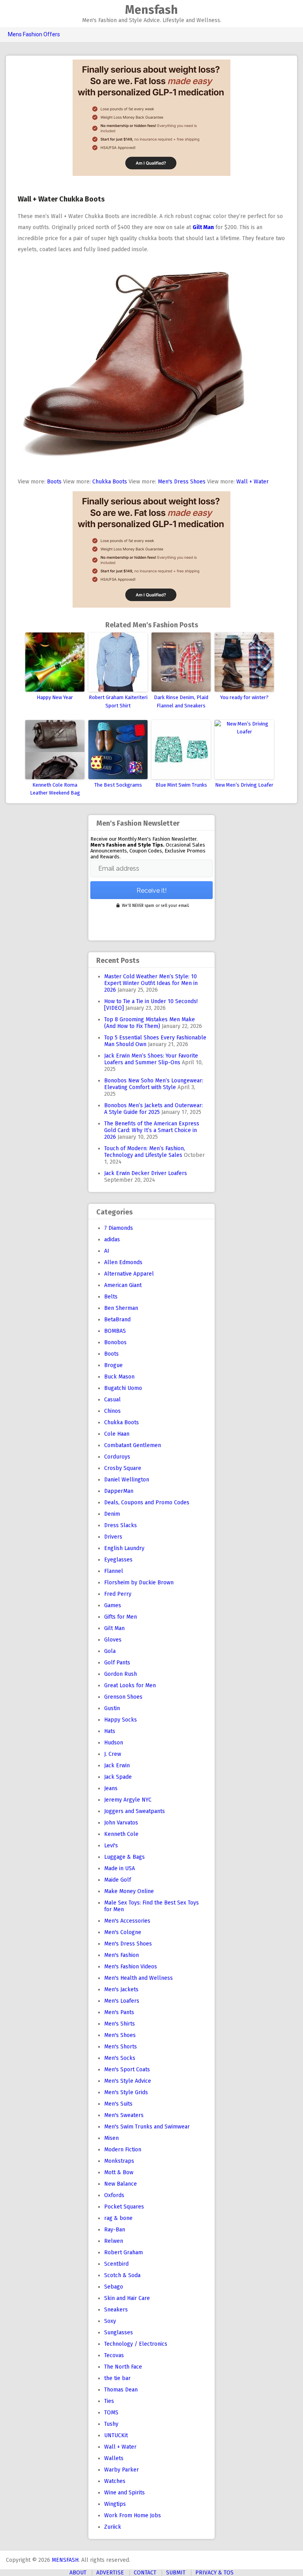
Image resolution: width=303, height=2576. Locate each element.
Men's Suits (118, 2104)
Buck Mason (119, 1377)
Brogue (113, 1365)
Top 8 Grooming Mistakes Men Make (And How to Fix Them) (150, 1023)
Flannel (114, 1571)
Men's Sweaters (124, 2115)
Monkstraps (119, 2161)
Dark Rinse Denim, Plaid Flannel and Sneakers (181, 701)
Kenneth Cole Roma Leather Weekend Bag (55, 789)
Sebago (114, 2287)
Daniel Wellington (127, 1480)
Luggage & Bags (124, 1857)
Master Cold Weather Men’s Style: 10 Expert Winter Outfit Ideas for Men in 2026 (151, 983)
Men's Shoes (120, 2035)
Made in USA (120, 1868)
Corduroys (117, 1457)
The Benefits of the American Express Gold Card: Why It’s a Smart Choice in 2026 (152, 1130)
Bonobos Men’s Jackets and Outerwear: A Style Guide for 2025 (153, 1109)
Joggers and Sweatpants (135, 1811)
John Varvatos (121, 1823)
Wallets (114, 2458)
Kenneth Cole (121, 1834)
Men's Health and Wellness (138, 1978)
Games (113, 1605)
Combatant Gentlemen (133, 1445)
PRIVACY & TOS (214, 2573)
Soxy (110, 2321)
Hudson (114, 1743)
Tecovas (114, 2355)
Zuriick (113, 2527)
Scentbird (116, 2264)
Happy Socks (121, 1720)
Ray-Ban (115, 2230)
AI (107, 1251)
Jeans (111, 1788)
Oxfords (114, 2195)
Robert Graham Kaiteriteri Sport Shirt (118, 701)
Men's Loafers (122, 2001)
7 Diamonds (119, 1228)
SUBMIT (176, 2573)
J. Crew (113, 1754)
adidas (112, 1240)
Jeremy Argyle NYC (128, 1800)
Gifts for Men (121, 1617)
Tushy (111, 2424)
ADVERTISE (110, 2573)
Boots (54, 482)
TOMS (111, 2413)
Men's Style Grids (126, 2092)
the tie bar (117, 2378)
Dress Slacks (121, 1525)
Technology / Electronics (136, 2344)
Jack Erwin (117, 1766)
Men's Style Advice (128, 2081)
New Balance (121, 2184)
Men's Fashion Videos (131, 1967)
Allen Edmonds (123, 1262)
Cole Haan (117, 1434)
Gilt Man (114, 1628)
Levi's (111, 1846)
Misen (111, 2138)
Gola (110, 1651)
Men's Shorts (121, 2047)
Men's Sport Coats (127, 2070)
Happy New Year (55, 697)
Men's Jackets (121, 1989)
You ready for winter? (244, 697)
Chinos (112, 1411)
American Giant (123, 1285)
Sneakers (116, 2310)
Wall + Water (252, 482)
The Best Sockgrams (118, 785)
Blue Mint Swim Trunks (181, 785)
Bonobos (115, 1342)
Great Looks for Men (130, 1685)
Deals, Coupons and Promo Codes (147, 1503)
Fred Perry (118, 1594)
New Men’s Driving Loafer (244, 785)
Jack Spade (118, 1777)
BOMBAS (115, 1331)
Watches (115, 2481)
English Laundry (124, 1548)
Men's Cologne (123, 1932)
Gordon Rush (121, 1674)
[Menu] (9, 14)
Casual (112, 1400)
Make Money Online (129, 1891)
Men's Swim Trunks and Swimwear (147, 2127)
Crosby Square (123, 1468)
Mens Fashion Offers (34, 34)
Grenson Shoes (123, 1697)
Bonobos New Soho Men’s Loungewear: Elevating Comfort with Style (154, 1084)
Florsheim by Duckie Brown (139, 1583)
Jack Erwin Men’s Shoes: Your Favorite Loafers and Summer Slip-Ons (151, 1059)
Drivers (113, 1537)
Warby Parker (122, 2470)
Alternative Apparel (129, 1274)
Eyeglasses (118, 1560)
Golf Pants (117, 1663)
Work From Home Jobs (133, 2515)
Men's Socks (120, 2058)
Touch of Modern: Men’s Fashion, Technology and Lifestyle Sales (145, 1152)
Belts (111, 1297)
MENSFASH (65, 2560)
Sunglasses (119, 2333)
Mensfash (151, 10)
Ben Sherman (121, 1308)
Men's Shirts (120, 2024)
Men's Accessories (127, 1921)
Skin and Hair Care (127, 2298)
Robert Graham (123, 2252)
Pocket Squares (124, 2207)
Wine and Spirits (124, 2493)
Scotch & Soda (122, 2275)
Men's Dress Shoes (182, 482)
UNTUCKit (116, 2435)
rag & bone (118, 2218)
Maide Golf (118, 1880)
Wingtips (115, 2504)
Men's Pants (119, 2012)
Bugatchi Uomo (123, 1388)
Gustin (112, 1708)
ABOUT (78, 2573)
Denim (112, 1514)
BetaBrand (117, 1320)
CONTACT (145, 2573)
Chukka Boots (110, 482)
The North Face (123, 2367)
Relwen (114, 2241)
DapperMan (119, 1491)
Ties (109, 2401)
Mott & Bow (119, 2172)
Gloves (113, 1640)
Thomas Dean (121, 2390)
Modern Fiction (123, 2150)
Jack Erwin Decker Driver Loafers (146, 1173)
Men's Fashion (122, 1955)
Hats (110, 1731)
